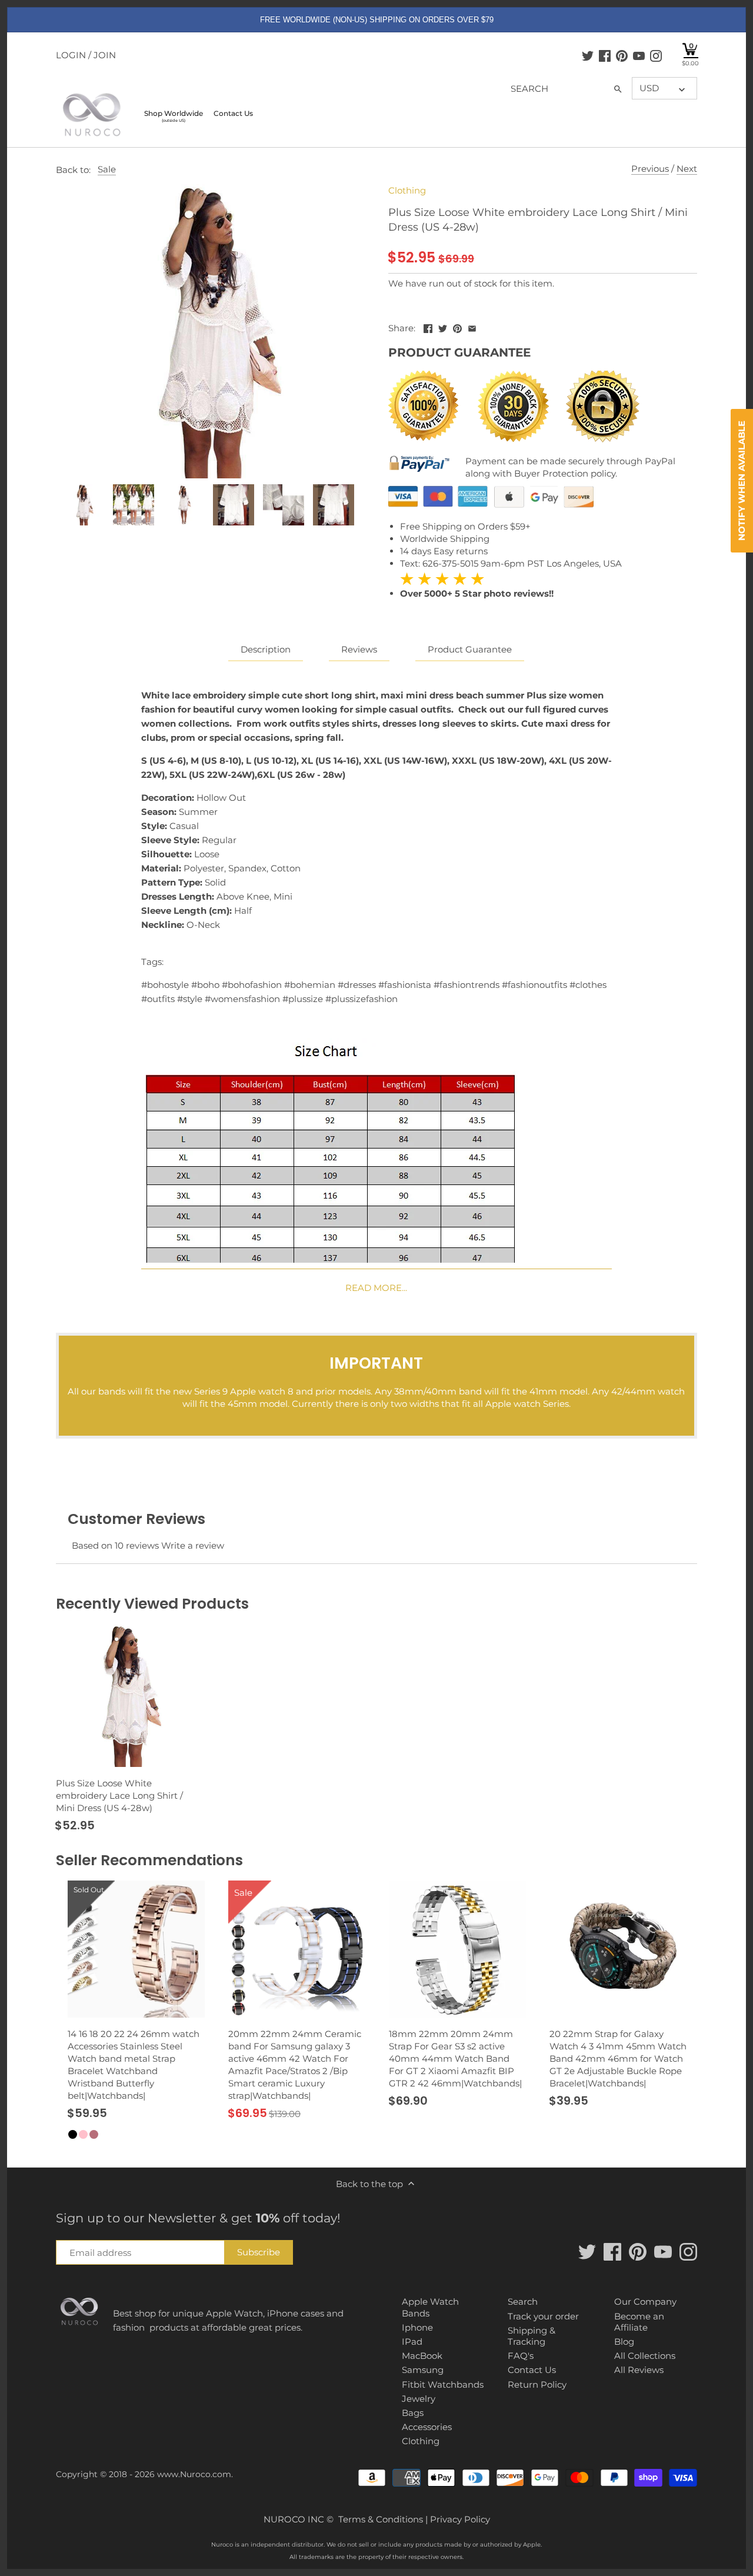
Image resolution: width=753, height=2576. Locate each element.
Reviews (359, 649)
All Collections (645, 2356)
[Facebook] (605, 55)
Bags (413, 2413)
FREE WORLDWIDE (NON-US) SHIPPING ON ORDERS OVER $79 (377, 20)
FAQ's (521, 2356)
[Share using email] (472, 327)
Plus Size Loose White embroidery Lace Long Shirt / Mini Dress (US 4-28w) (119, 1795)
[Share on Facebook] (428, 327)
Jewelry (419, 2399)
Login (71, 55)
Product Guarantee (470, 649)
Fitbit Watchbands (443, 2384)
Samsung (423, 2370)
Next (687, 169)
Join (105, 55)
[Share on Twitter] (443, 327)
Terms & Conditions (381, 2519)
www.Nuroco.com (194, 2474)
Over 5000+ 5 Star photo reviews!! (477, 586)
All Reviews (639, 2370)
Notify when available (742, 481)
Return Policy (537, 2384)
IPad (412, 2342)
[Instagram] (656, 55)
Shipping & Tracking (532, 2336)
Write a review (193, 1545)
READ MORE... (376, 1288)
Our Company (645, 2302)
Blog (624, 2342)
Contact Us (532, 2370)
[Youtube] (639, 55)
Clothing (407, 190)
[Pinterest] (622, 55)
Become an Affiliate (639, 2322)
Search (523, 2302)
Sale (107, 169)
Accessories (427, 2427)
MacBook (422, 2356)
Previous (650, 169)
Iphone (417, 2327)
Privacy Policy (460, 2519)
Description (266, 649)
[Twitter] (588, 55)
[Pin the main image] (457, 327)
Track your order (543, 2316)
